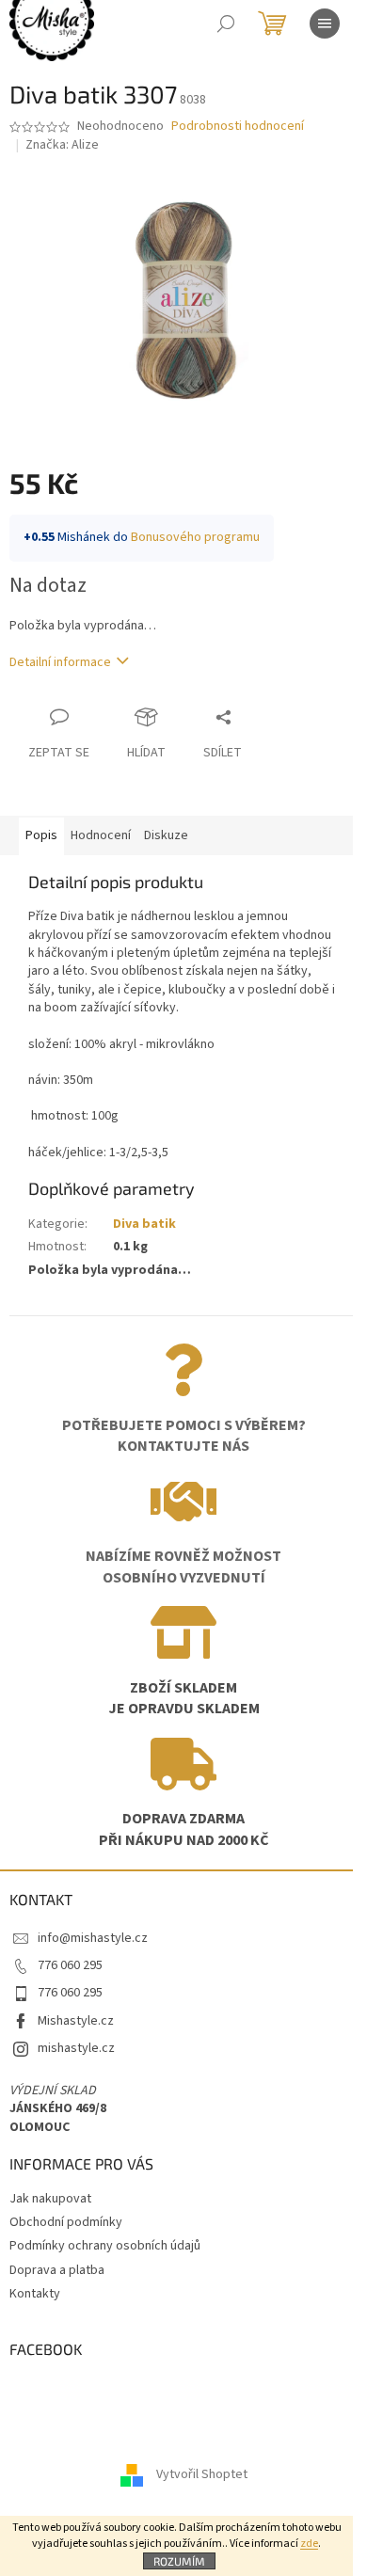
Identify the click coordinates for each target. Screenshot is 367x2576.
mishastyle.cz (76, 2048)
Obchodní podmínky (66, 2222)
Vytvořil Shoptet (202, 2474)
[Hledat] (226, 24)
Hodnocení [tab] (101, 835)
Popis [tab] (41, 835)
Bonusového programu (195, 537)
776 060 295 (70, 1965)
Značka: (62, 145)
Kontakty (35, 2294)
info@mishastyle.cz (93, 1938)
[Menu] (325, 24)
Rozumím (179, 2561)
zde (309, 2544)
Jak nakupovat (50, 2199)
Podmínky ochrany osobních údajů (105, 2246)
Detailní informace (60, 662)
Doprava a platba (57, 2270)
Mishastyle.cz (76, 2021)
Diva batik (144, 1224)
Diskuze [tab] (166, 835)
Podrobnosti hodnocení (238, 127)
